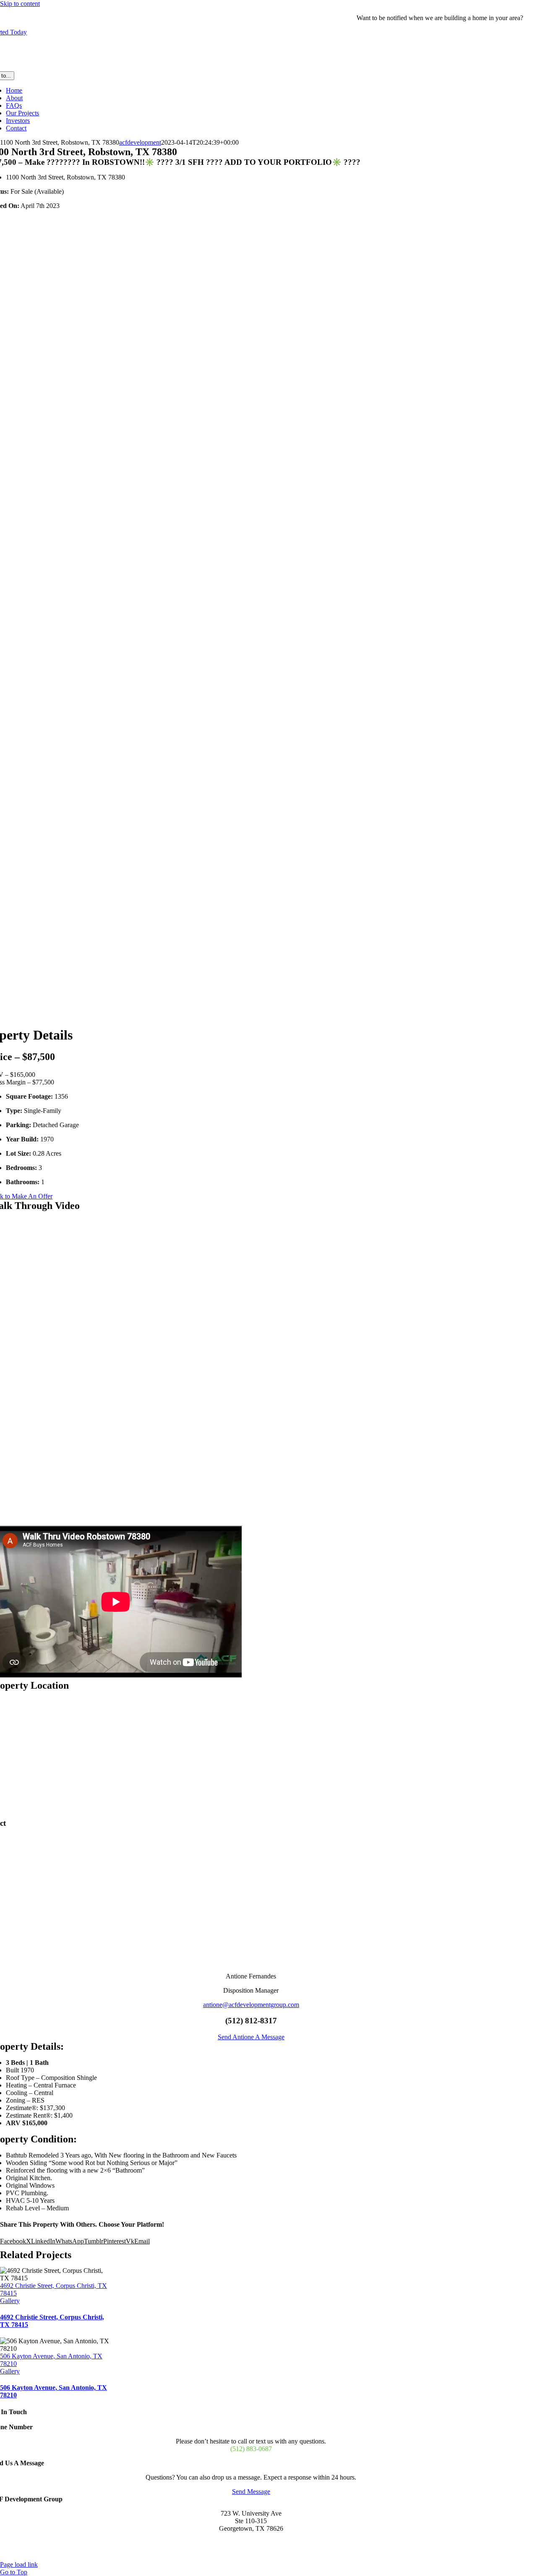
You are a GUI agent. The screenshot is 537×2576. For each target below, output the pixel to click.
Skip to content (20, 4)
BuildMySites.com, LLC (232, 2557)
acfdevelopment (140, 142)
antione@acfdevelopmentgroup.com (251, 2005)
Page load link (19, 2564)
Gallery (10, 2301)
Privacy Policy (289, 2557)
